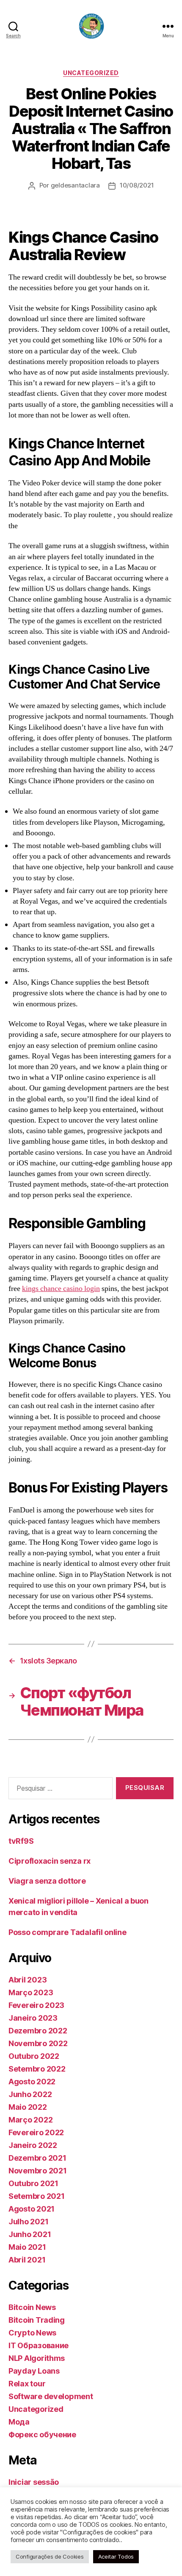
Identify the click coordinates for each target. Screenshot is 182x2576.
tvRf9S (21, 1841)
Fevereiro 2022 (36, 2132)
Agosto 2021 (32, 2209)
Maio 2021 (27, 2247)
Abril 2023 (28, 1980)
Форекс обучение (42, 2435)
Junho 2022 (30, 2094)
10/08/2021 (137, 185)
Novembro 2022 (38, 2043)
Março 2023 (31, 1992)
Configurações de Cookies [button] (50, 2556)
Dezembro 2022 (38, 2031)
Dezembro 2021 (37, 2158)
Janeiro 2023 (33, 2018)
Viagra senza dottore (47, 1881)
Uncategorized (91, 73)
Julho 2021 (28, 2222)
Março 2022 (30, 2120)
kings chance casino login (61, 1289)
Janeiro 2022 (33, 2145)
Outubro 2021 (33, 2183)
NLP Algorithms (37, 2358)
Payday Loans (34, 2371)
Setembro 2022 (37, 2069)
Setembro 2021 (37, 2196)
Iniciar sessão (34, 2482)
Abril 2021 (27, 2260)
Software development (51, 2396)
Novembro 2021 (38, 2171)
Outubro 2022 (34, 2056)
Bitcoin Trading (37, 2320)
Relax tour (27, 2384)
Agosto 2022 (32, 2082)
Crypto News (32, 2333)
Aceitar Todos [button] (116, 2556)
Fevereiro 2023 (36, 2005)
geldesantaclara (75, 185)
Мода (19, 2422)
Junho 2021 (30, 2234)
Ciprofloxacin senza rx (50, 1861)
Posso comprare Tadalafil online (68, 1932)
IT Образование (39, 2345)
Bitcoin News (32, 2307)
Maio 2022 (28, 2107)
